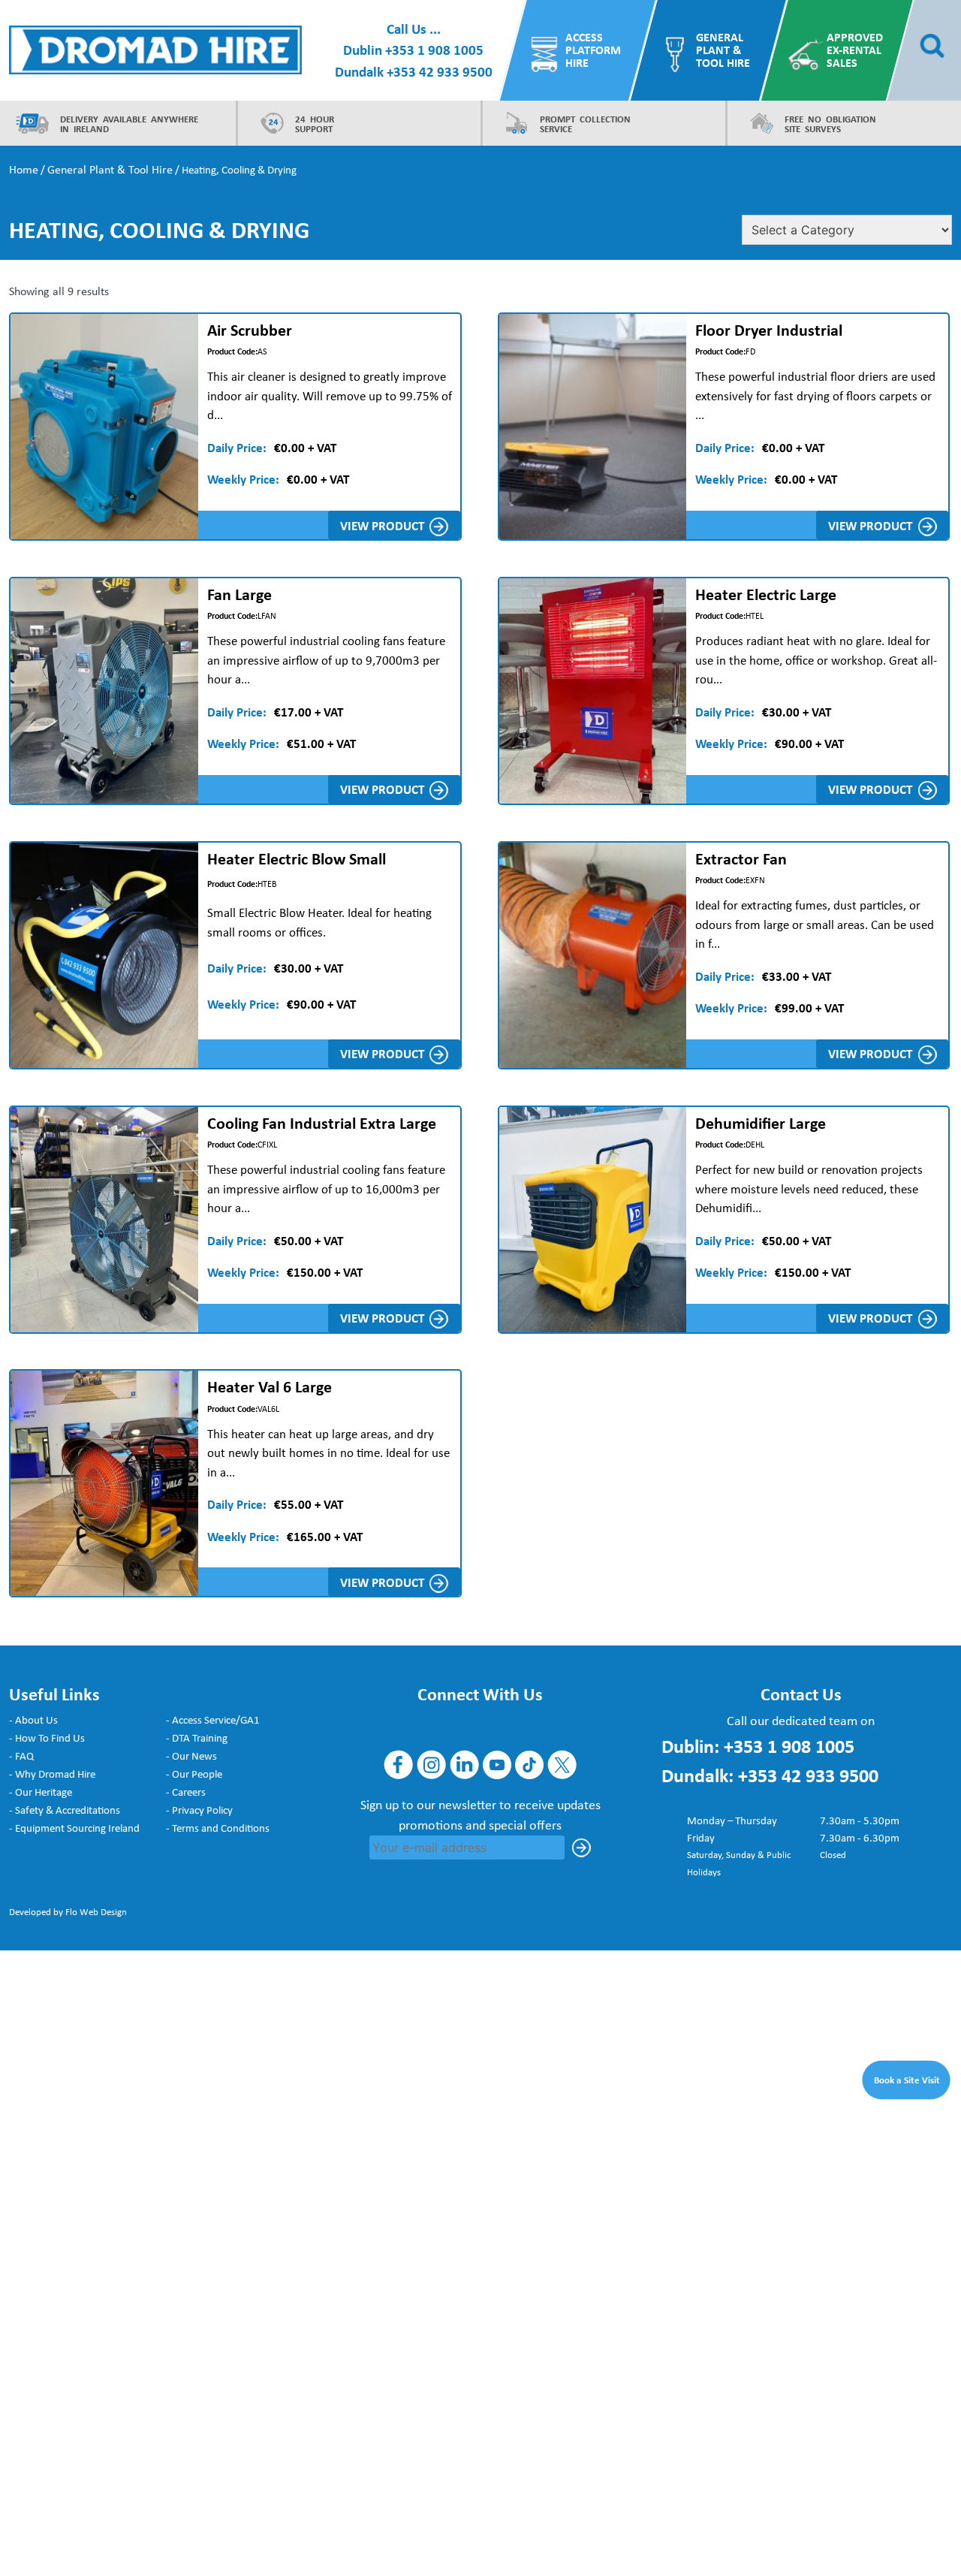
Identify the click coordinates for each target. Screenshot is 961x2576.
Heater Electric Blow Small (297, 858)
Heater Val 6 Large (270, 1386)
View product (382, 525)
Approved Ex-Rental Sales (855, 50)
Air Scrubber (250, 330)
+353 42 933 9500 (440, 71)
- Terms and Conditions (218, 1828)
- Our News (191, 1756)
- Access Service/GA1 (213, 1720)
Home (24, 169)
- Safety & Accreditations (65, 1810)
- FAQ (21, 1756)
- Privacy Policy (199, 1810)
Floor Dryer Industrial (769, 330)
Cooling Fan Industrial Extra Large (322, 1123)
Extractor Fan (741, 858)
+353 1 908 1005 (434, 50)
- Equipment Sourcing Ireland (74, 1828)
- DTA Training (197, 1738)
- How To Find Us (47, 1738)
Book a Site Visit (907, 2079)
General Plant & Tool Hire (723, 50)
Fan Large (239, 594)
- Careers (186, 1792)
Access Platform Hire (593, 50)
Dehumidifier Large (761, 1123)
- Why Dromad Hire (52, 1774)
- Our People (194, 1774)
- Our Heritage (41, 1792)
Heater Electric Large (766, 594)
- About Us (33, 1720)
